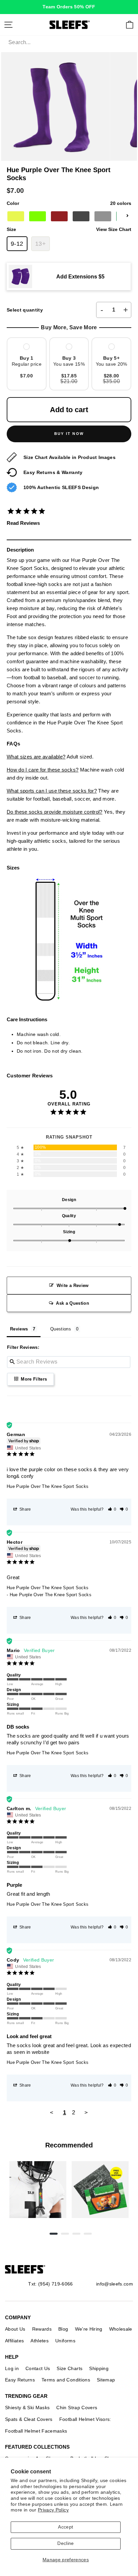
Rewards (42, 2329)
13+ (41, 244)
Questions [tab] (61, 1329)
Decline (65, 2543)
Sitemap (106, 2380)
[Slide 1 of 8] (38, 2190)
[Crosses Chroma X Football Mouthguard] (38, 2190)
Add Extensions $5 (80, 276)
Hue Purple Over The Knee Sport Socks (48, 1486)
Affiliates (14, 2341)
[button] (112, 1509)
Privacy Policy (53, 2510)
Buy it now (69, 434)
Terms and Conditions (66, 2380)
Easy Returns (20, 2380)
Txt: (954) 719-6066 (50, 2284)
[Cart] (130, 25)
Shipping (99, 2368)
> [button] (86, 2113)
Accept (65, 2527)
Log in (12, 2368)
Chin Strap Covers (77, 2408)
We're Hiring (89, 2329)
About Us (15, 2329)
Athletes (40, 2341)
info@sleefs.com (115, 2284)
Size (69, 229)
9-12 (17, 244)
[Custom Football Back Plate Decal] (100, 2190)
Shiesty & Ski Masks (27, 2408)
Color (69, 203)
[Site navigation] (8, 25)
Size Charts (70, 2368)
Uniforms (65, 2341)
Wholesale (121, 2329)
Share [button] (25, 1509)
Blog (63, 2329)
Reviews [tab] (19, 1329)
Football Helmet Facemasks (36, 2431)
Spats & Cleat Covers (29, 2419)
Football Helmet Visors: (85, 2419)
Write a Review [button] (73, 1285)
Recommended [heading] (69, 2145)
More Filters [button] (33, 1379)
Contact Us (38, 2368)
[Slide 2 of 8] (100, 2190)
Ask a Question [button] (73, 1303)
